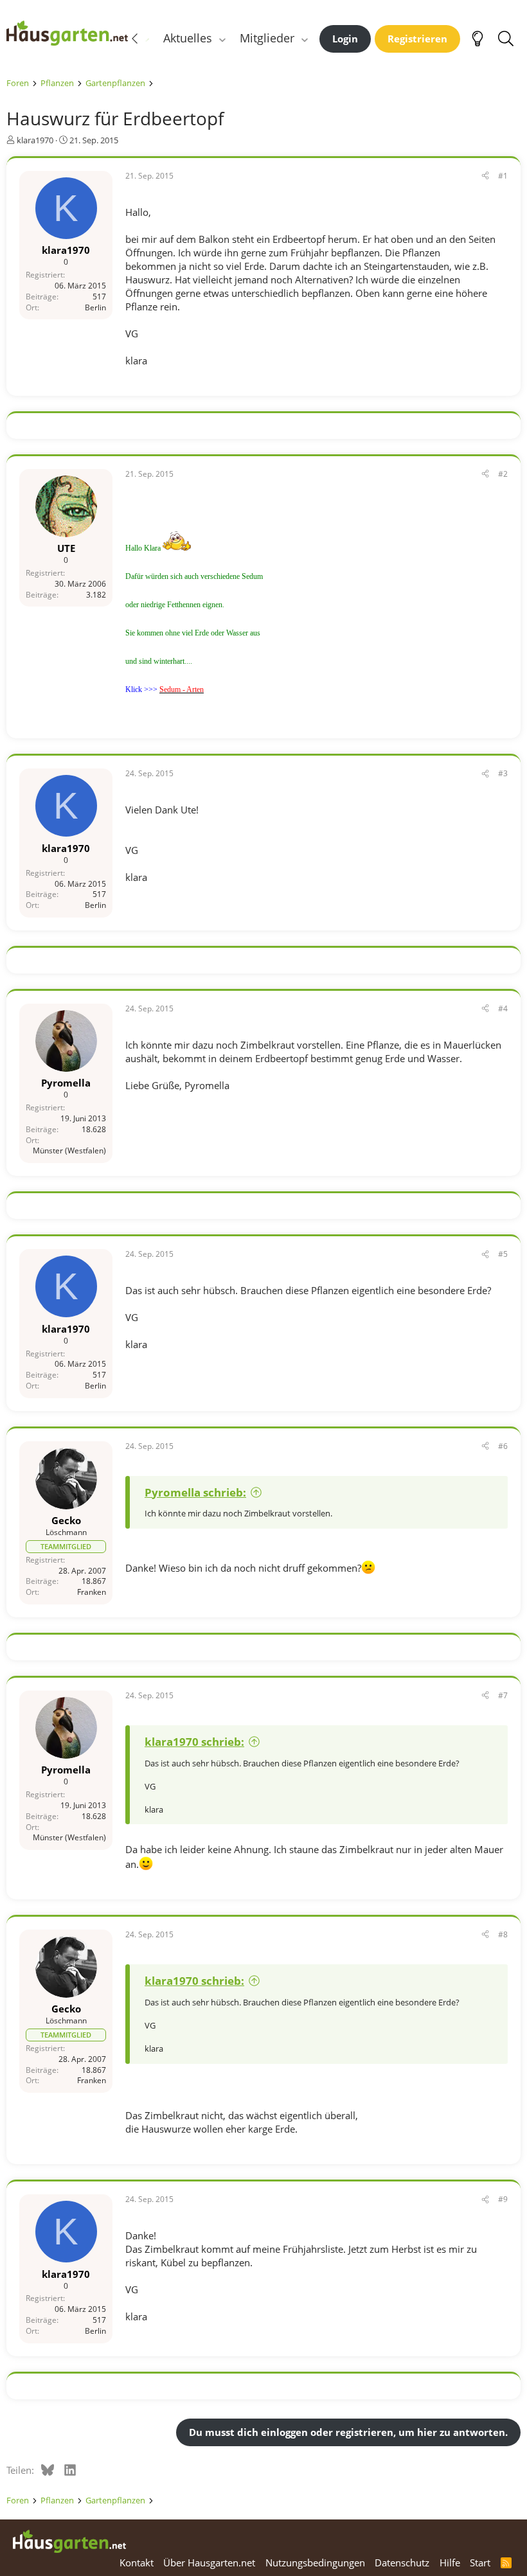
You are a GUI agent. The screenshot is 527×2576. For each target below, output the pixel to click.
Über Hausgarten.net (209, 2563)
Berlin (95, 307)
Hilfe (450, 2563)
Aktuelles (188, 38)
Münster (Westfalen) (69, 1150)
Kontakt (137, 2563)
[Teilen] (485, 176)
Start (480, 2563)
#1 (503, 176)
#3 (503, 773)
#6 (503, 1446)
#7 (503, 1695)
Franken (92, 1592)
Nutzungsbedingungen (315, 2563)
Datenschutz (402, 2563)
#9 (503, 2199)
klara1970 (35, 140)
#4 (503, 1008)
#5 (503, 1254)
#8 (503, 1934)
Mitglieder (267, 38)
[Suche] (505, 39)
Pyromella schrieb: (195, 1492)
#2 (503, 474)
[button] (222, 38)
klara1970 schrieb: (194, 1742)
